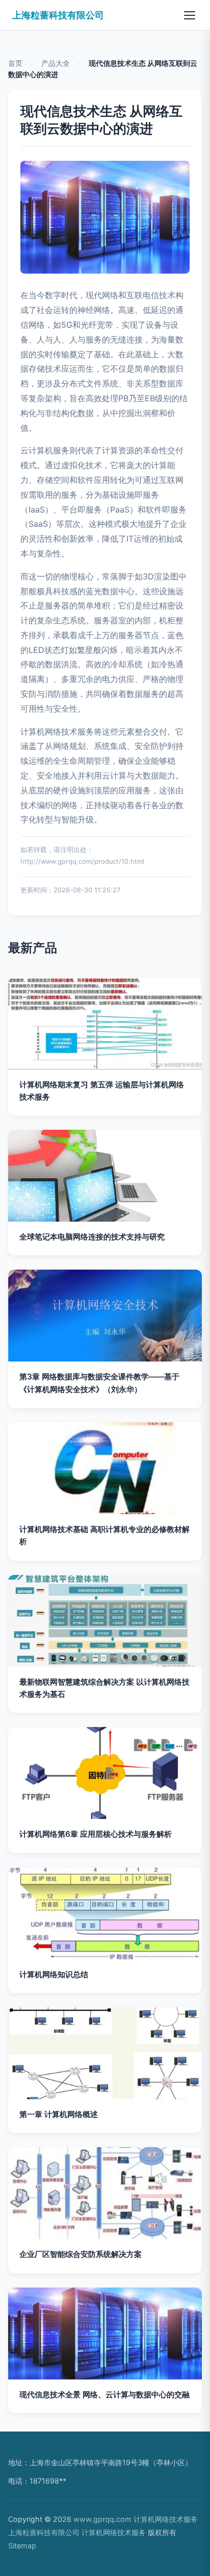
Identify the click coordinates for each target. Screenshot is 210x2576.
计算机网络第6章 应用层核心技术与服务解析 (96, 1834)
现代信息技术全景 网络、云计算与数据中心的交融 (104, 2395)
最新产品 (33, 948)
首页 (15, 63)
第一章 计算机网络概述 (59, 2114)
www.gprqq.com (102, 2519)
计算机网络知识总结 (54, 1974)
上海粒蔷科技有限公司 (58, 15)
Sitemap (22, 2546)
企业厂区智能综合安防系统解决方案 (81, 2254)
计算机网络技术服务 (166, 2519)
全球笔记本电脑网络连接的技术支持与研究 (92, 1237)
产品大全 (56, 63)
